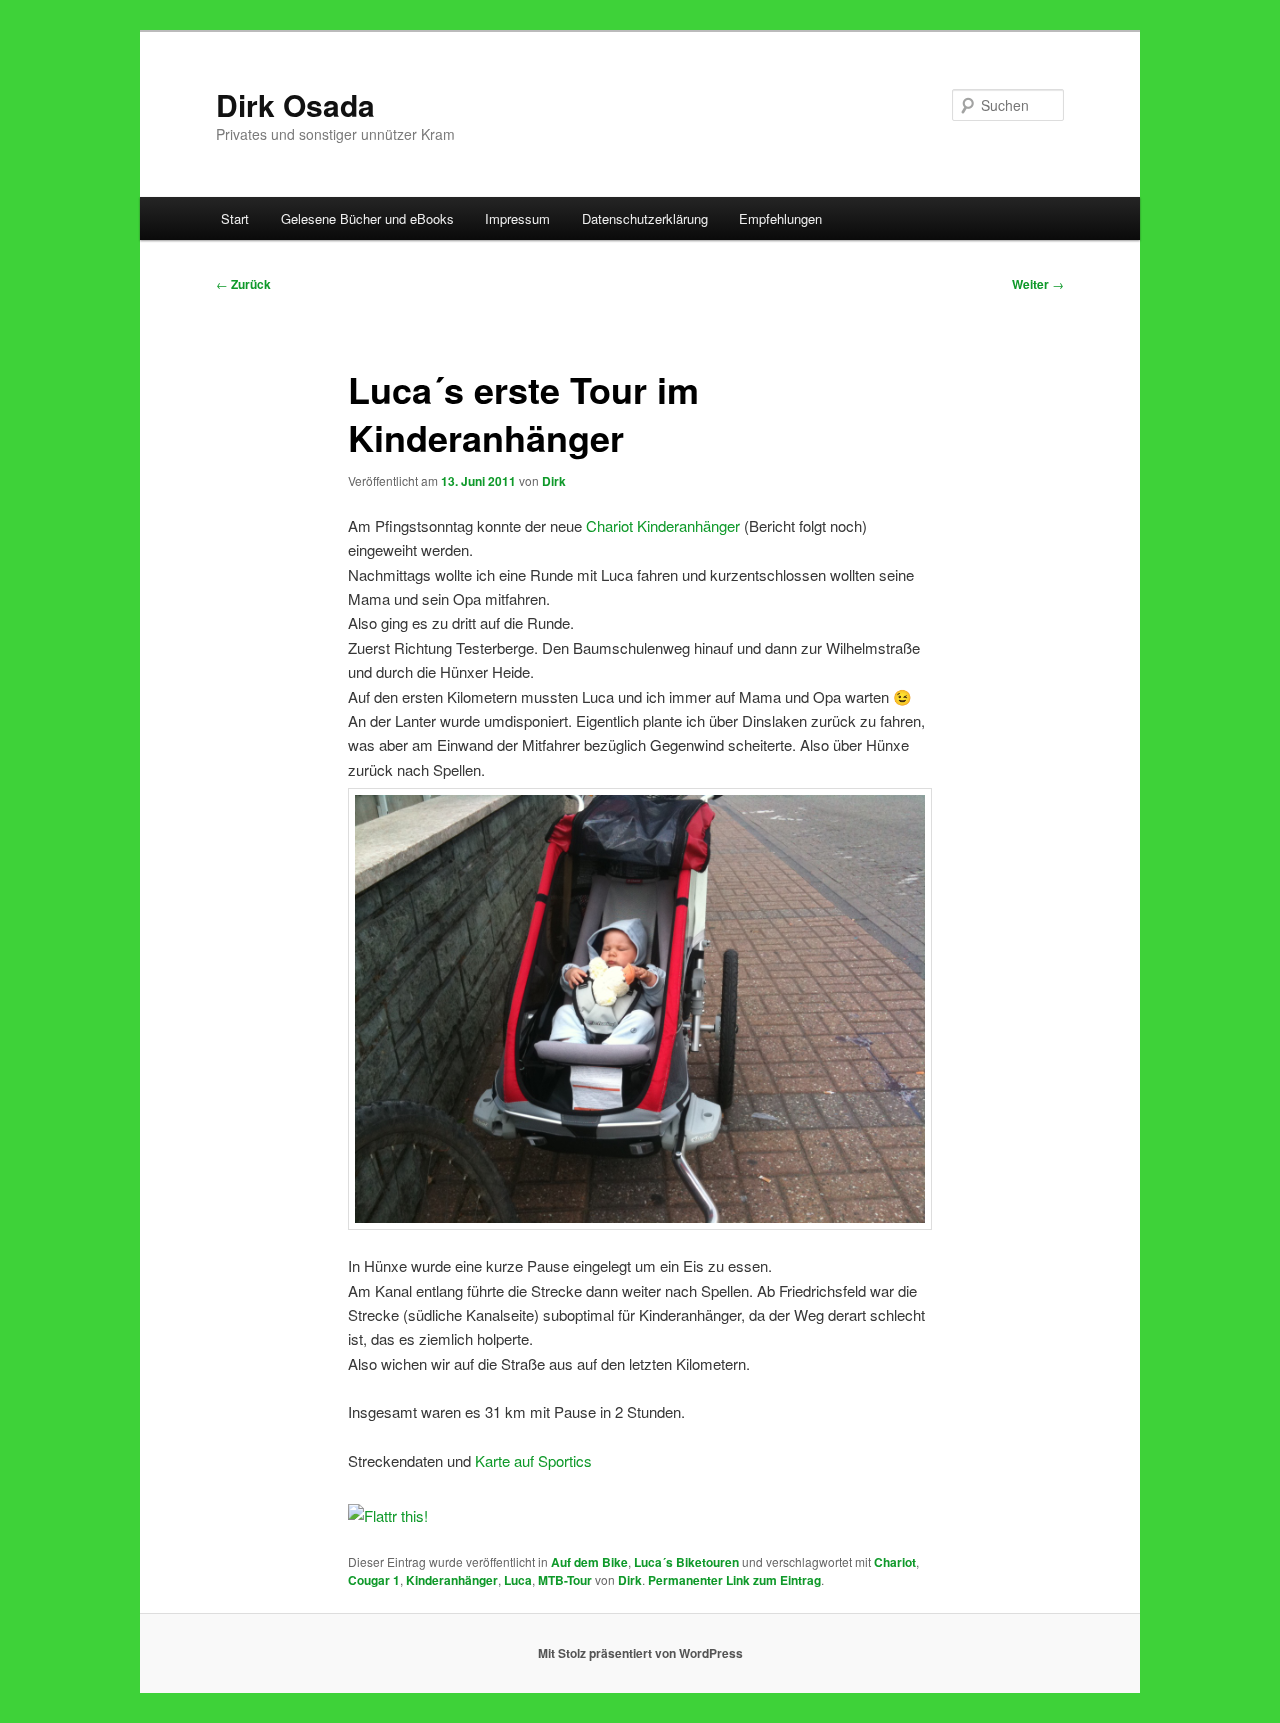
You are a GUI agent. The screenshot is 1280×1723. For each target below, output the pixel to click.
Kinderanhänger (452, 1580)
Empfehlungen (780, 218)
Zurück (243, 284)
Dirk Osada (295, 104)
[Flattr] (388, 1515)
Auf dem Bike (589, 1562)
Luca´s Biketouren (686, 1562)
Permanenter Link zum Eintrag (734, 1580)
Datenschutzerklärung (645, 218)
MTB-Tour (565, 1580)
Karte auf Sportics (533, 1460)
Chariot (895, 1562)
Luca (518, 1580)
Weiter (1038, 284)
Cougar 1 (374, 1580)
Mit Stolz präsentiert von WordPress (640, 1653)
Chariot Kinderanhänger (663, 525)
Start (235, 218)
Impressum (517, 218)
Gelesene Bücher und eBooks (367, 218)
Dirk (554, 481)
